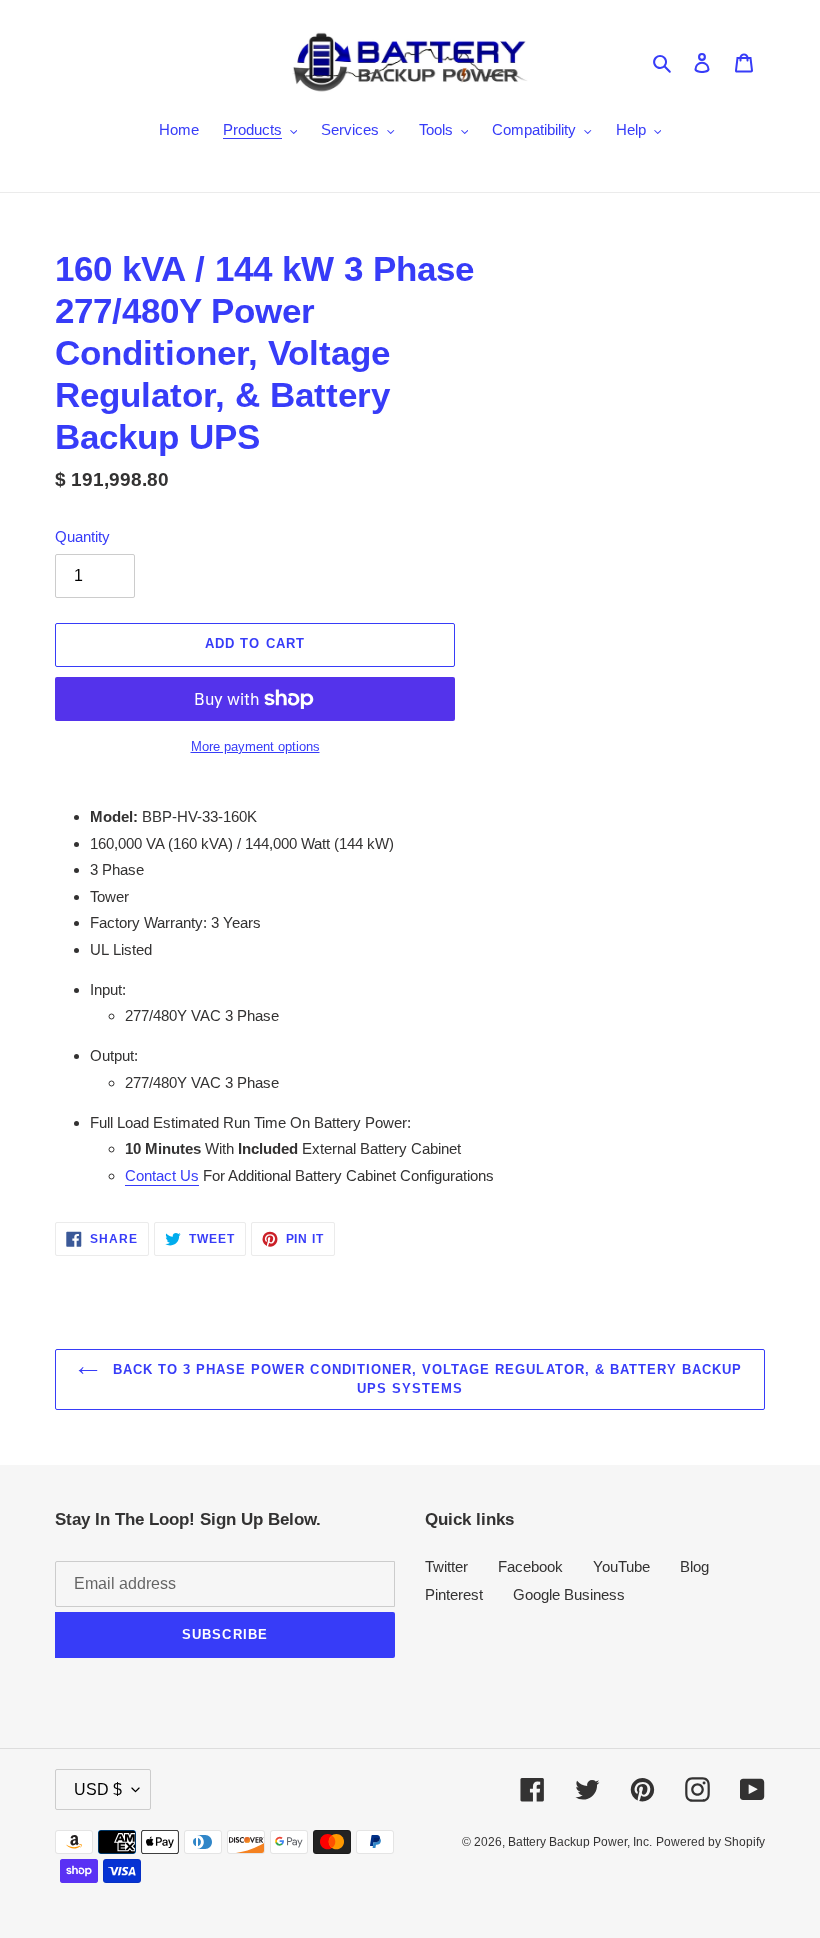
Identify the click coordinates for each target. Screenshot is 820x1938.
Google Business (569, 1594)
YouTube (621, 1566)
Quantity (82, 536)
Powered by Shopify (710, 1842)
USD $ (98, 1789)
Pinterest (454, 1594)
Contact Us (162, 1175)
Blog (694, 1566)
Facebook (530, 1566)
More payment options (255, 746)
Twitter (446, 1566)
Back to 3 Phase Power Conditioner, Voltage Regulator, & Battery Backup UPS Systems (425, 1379)
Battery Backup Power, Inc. (580, 1842)
